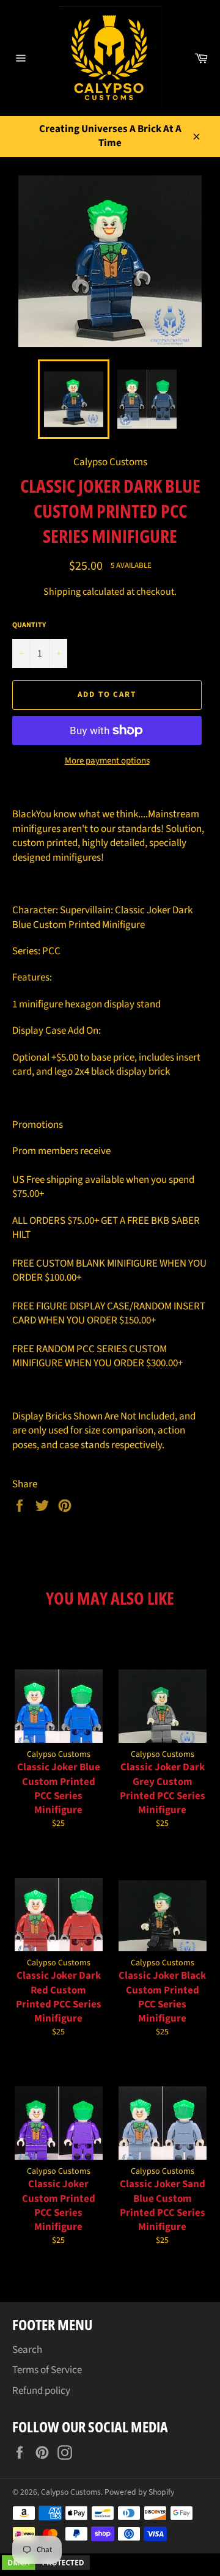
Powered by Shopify (139, 2492)
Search (27, 2350)
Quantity (29, 625)
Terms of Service (47, 2370)
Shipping (62, 592)
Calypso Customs (71, 2492)
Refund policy (41, 2391)
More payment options (107, 761)
